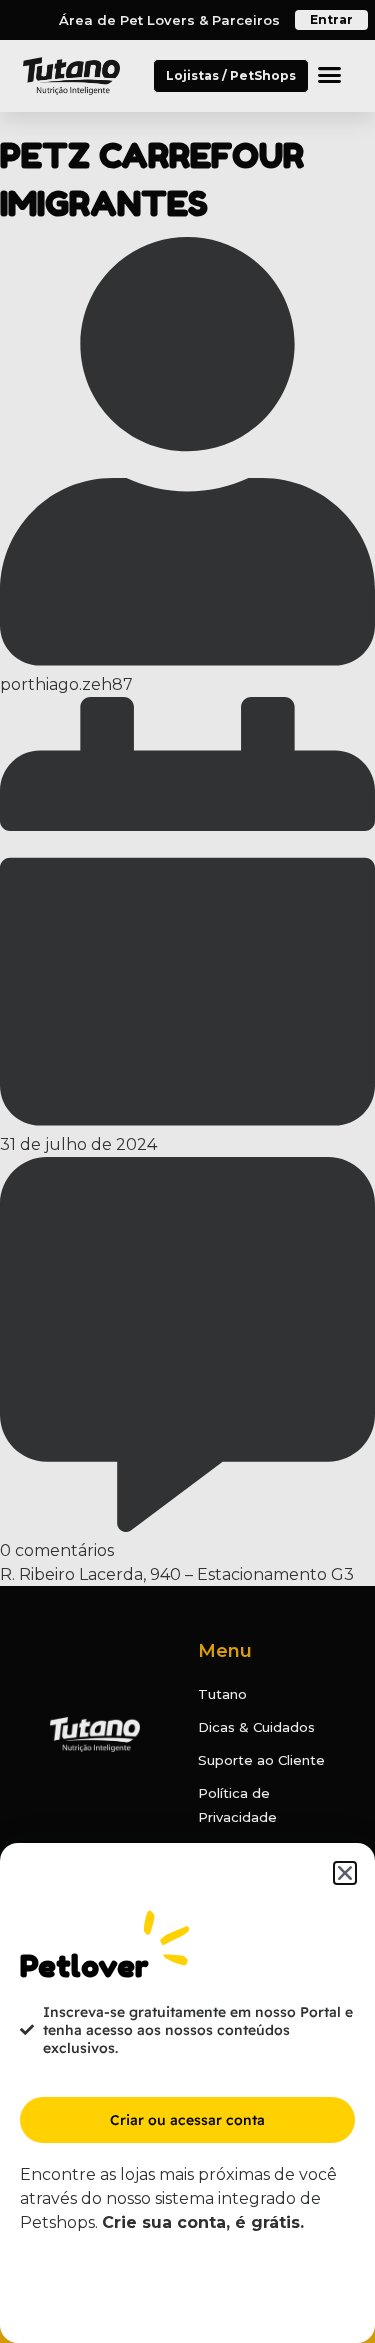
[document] (187, 1171)
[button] (345, 1873)
